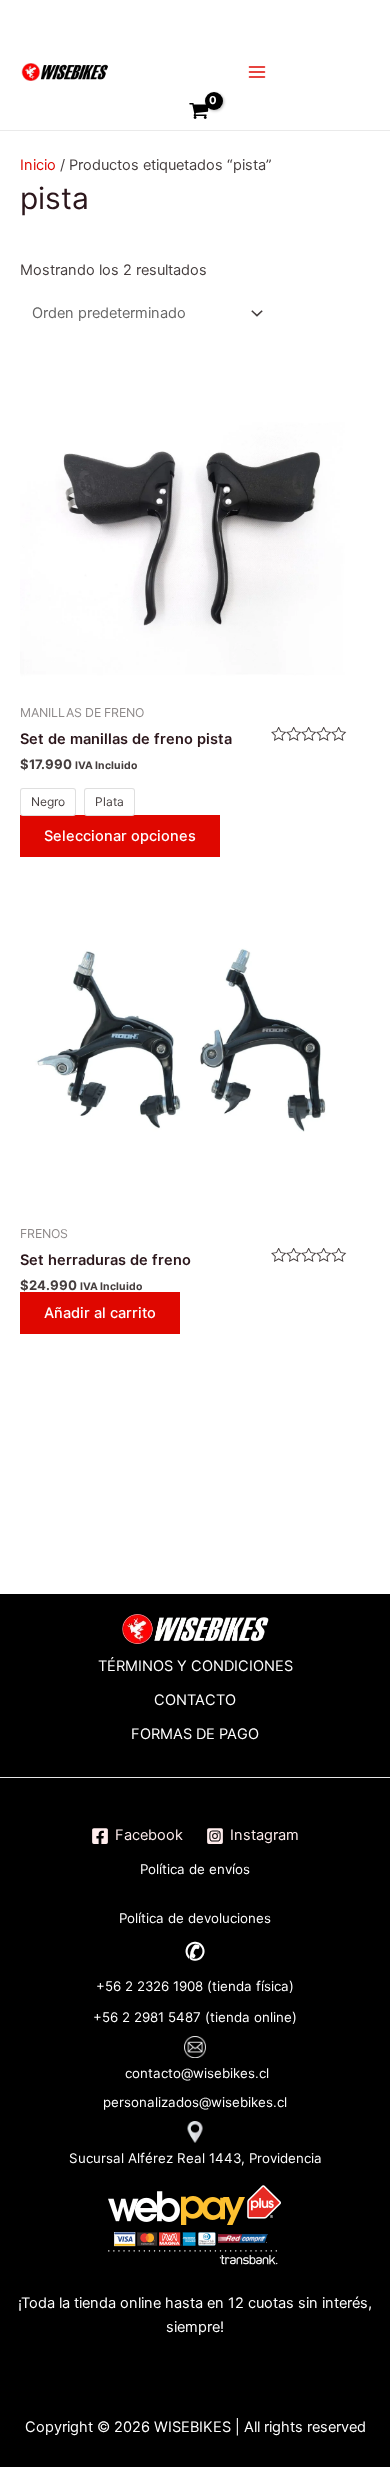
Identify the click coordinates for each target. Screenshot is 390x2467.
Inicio (38, 165)
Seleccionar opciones (120, 836)
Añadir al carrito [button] (100, 1313)
